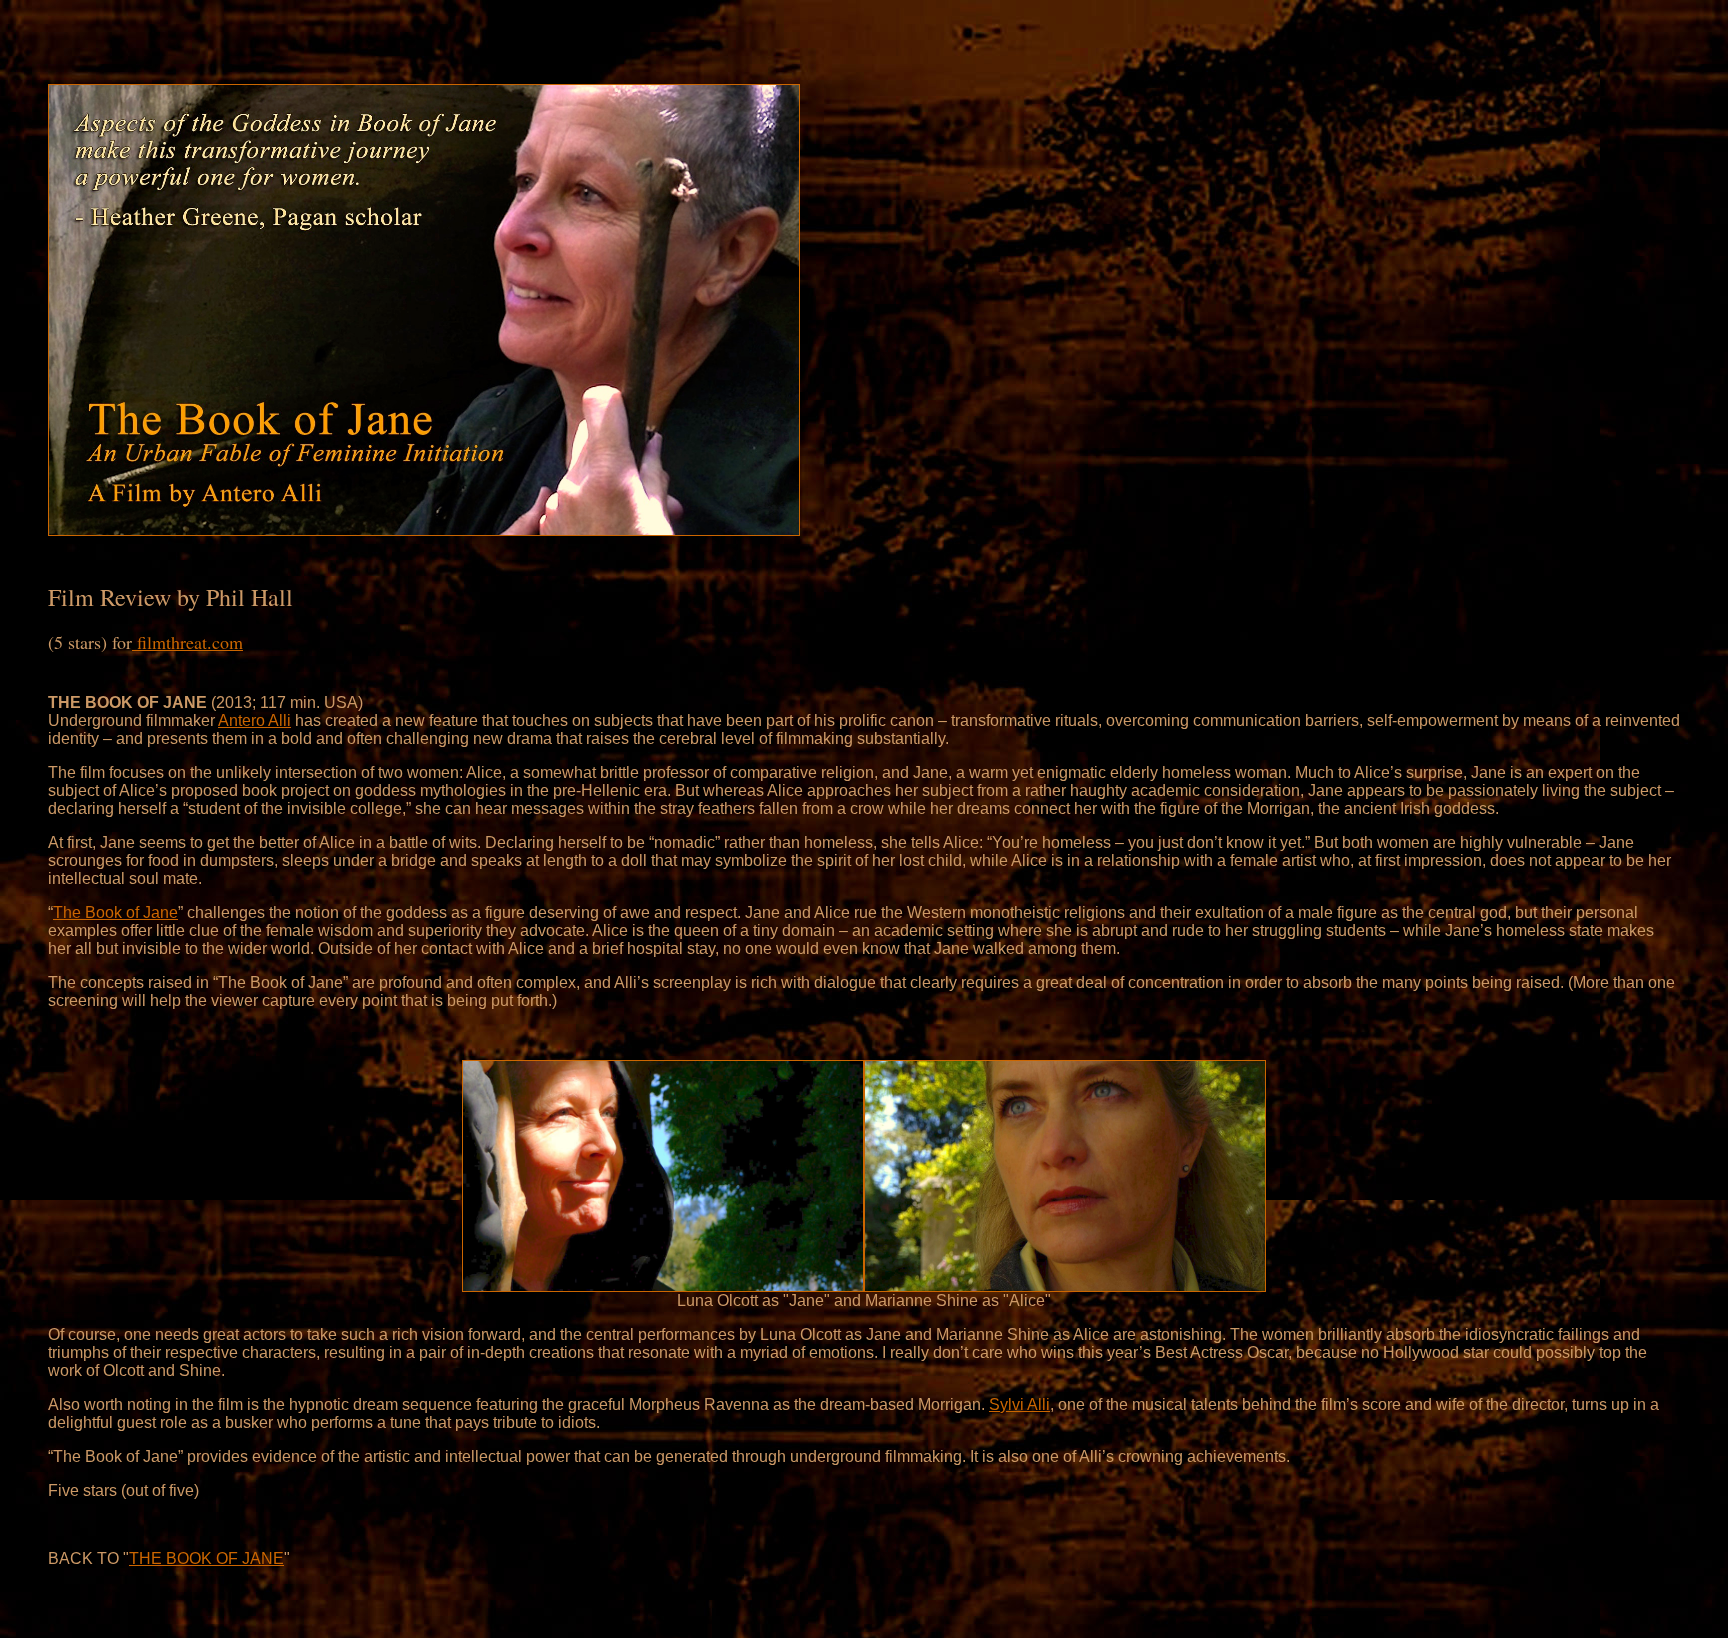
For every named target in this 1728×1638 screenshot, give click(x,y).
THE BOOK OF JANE (206, 1558)
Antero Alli (254, 720)
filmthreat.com (187, 642)
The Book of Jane (115, 912)
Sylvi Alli (1019, 1404)
